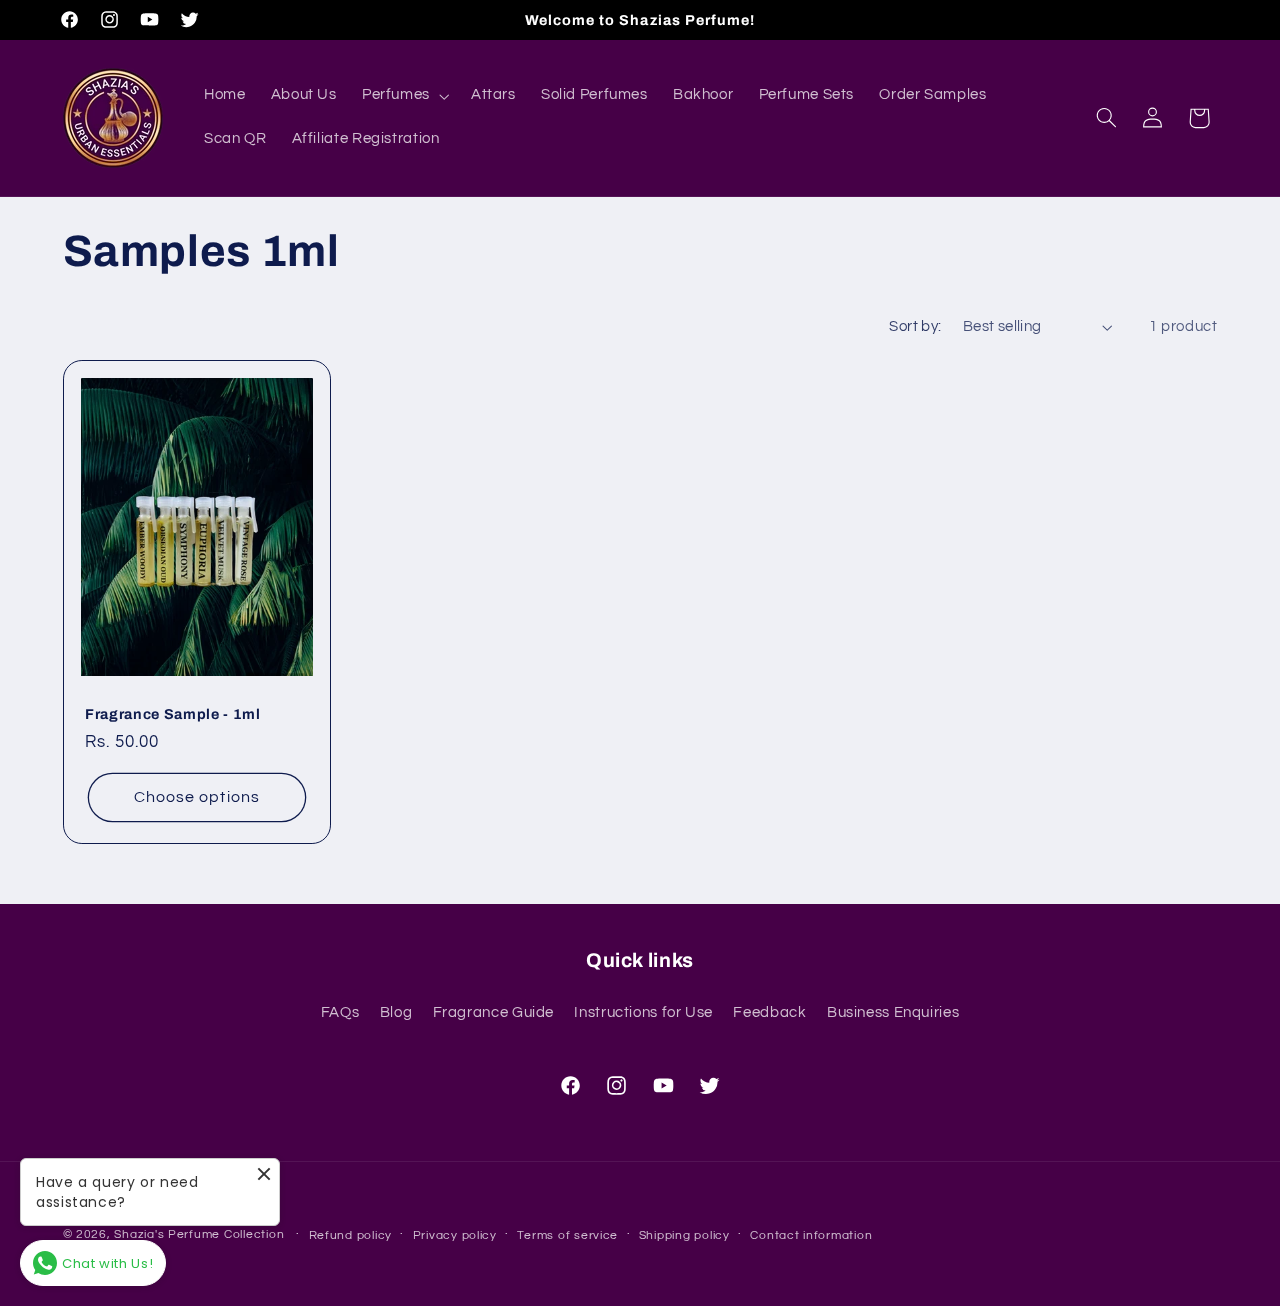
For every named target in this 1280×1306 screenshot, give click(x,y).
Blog (396, 1012)
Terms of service (567, 1235)
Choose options (197, 797)
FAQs (340, 1012)
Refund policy (351, 1235)
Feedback (769, 1012)
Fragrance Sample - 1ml (173, 714)
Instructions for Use (643, 1012)
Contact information (811, 1235)
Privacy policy (455, 1235)
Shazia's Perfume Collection (199, 1234)
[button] (403, 96)
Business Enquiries (893, 1012)
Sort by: (915, 326)
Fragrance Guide (493, 1012)
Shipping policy (684, 1235)
